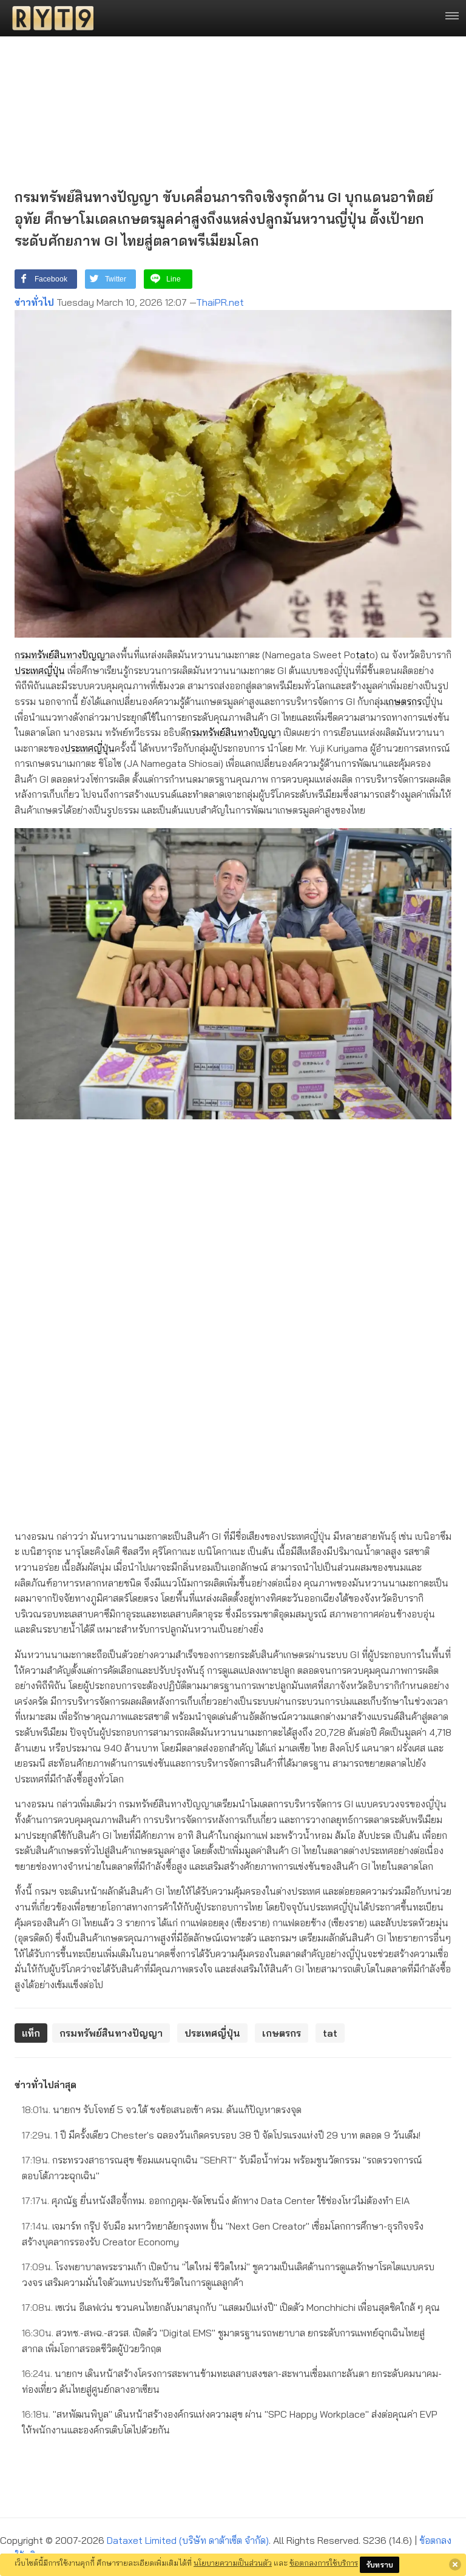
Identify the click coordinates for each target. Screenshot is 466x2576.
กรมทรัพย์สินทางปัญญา (62, 655)
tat (363, 655)
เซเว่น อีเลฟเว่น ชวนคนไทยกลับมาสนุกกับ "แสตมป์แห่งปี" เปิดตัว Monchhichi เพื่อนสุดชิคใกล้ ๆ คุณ (231, 2307)
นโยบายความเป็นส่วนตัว (233, 2563)
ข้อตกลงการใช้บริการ (324, 2563)
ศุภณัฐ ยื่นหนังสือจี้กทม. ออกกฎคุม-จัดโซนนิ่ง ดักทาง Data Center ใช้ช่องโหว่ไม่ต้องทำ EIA (216, 2200)
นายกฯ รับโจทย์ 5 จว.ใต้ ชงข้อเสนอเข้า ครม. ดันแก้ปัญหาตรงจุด (162, 2109)
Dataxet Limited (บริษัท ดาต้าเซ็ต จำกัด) (188, 2540)
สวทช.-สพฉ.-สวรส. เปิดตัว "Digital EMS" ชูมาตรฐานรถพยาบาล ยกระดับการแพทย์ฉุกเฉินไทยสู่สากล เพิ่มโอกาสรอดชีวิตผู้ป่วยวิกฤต (223, 2341)
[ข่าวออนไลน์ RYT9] (49, 18)
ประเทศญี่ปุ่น (40, 670)
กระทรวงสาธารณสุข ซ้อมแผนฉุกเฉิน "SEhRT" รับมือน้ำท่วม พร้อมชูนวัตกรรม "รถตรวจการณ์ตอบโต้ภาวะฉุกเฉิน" (222, 2168)
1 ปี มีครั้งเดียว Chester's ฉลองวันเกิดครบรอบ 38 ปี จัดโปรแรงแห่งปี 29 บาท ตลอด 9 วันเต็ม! (221, 2135)
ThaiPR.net (220, 302)
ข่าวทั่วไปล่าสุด (46, 2085)
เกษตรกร (404, 701)
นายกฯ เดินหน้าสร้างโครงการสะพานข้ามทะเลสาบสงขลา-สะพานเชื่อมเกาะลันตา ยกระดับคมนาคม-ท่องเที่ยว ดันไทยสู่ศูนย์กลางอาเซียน (232, 2381)
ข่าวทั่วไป (34, 302)
